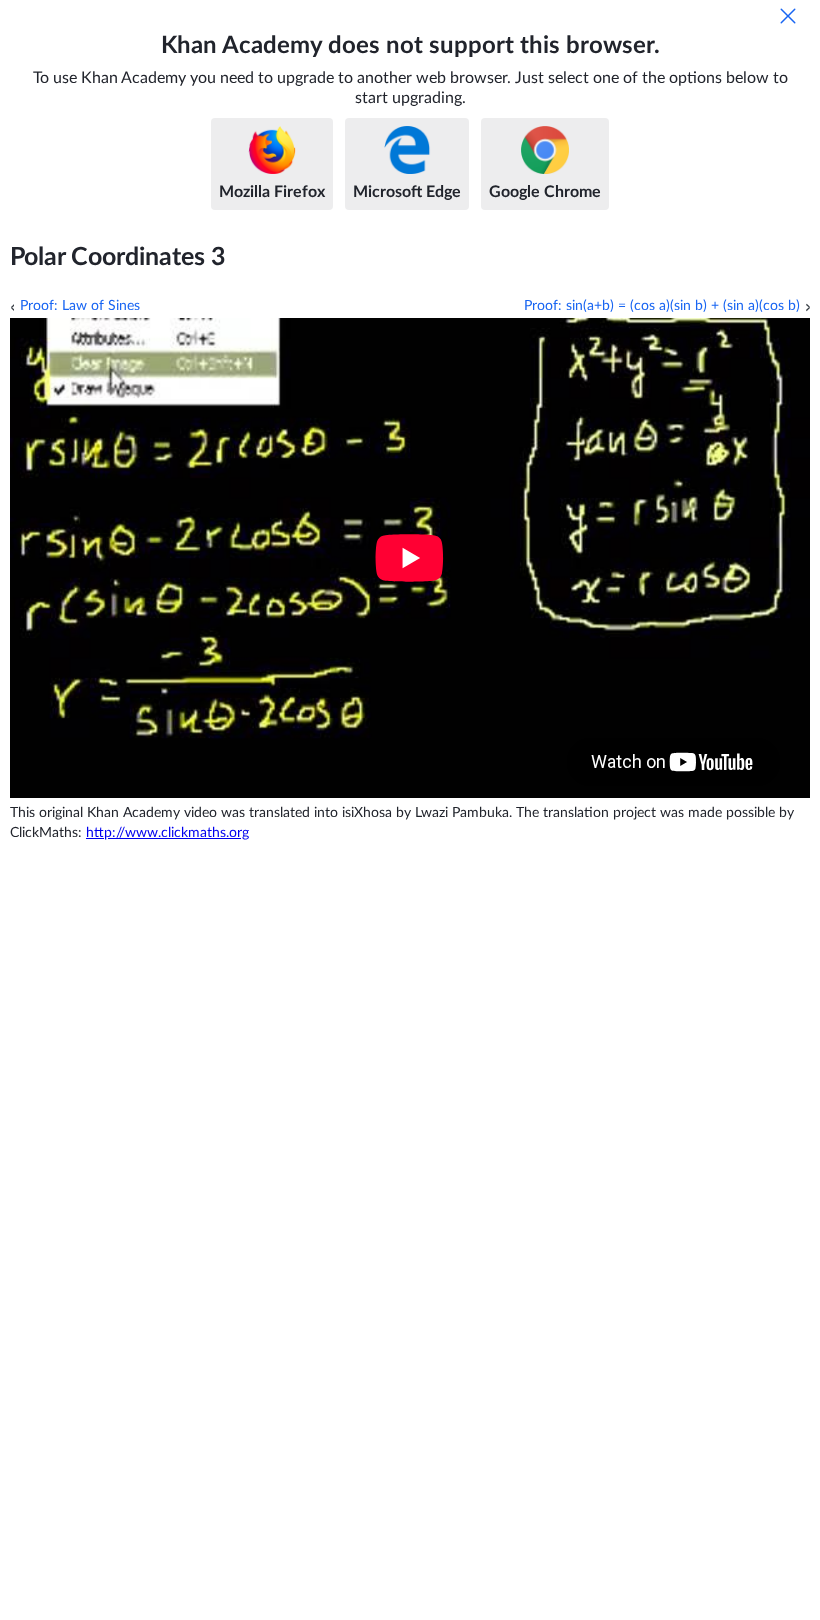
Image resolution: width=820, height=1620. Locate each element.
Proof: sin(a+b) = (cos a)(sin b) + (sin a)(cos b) (662, 306)
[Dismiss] (788, 16)
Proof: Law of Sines (80, 306)
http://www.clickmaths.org (167, 833)
